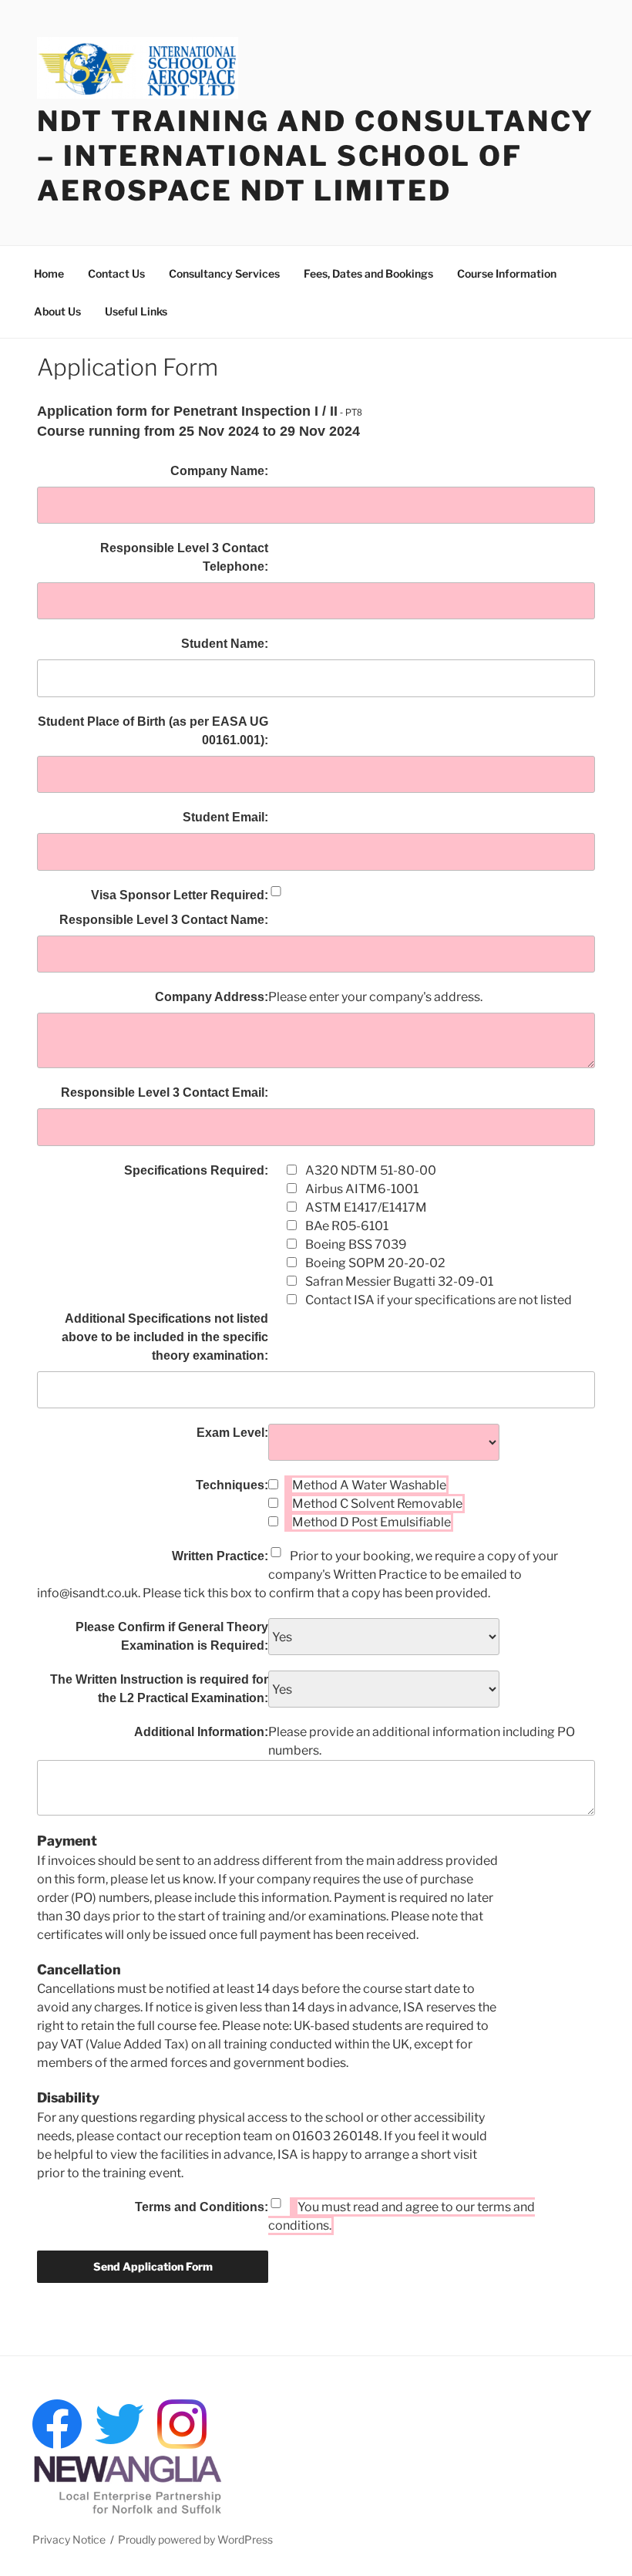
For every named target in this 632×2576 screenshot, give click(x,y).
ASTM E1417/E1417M (366, 1207)
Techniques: (232, 1485)
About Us (57, 311)
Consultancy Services (224, 273)
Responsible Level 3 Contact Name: (164, 920)
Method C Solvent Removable (377, 1504)
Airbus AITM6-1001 (362, 1189)
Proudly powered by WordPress (195, 2539)
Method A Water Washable (369, 1485)
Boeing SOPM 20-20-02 (375, 1263)
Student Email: (225, 817)
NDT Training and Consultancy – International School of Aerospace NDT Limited (316, 156)
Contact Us (116, 273)
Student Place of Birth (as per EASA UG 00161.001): (153, 731)
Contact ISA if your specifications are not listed (439, 1300)
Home (49, 273)
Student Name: (225, 644)
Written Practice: (220, 1556)
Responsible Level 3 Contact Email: (165, 1092)
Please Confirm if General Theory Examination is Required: (172, 1636)
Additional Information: (201, 1732)
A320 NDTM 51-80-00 (371, 1170)
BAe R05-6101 (347, 1226)
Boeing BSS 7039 (356, 1244)
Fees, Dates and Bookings (368, 273)
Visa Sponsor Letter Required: (180, 895)
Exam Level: (232, 1433)
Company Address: (212, 997)
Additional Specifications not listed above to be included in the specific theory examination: (165, 1337)
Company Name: (219, 471)
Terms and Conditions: (202, 2207)
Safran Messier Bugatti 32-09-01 (399, 1281)
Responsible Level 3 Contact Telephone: (184, 557)
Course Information (507, 273)
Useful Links (136, 311)
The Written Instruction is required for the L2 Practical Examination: (159, 1689)
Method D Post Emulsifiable (371, 1522)
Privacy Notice (69, 2539)
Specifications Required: (196, 1170)
